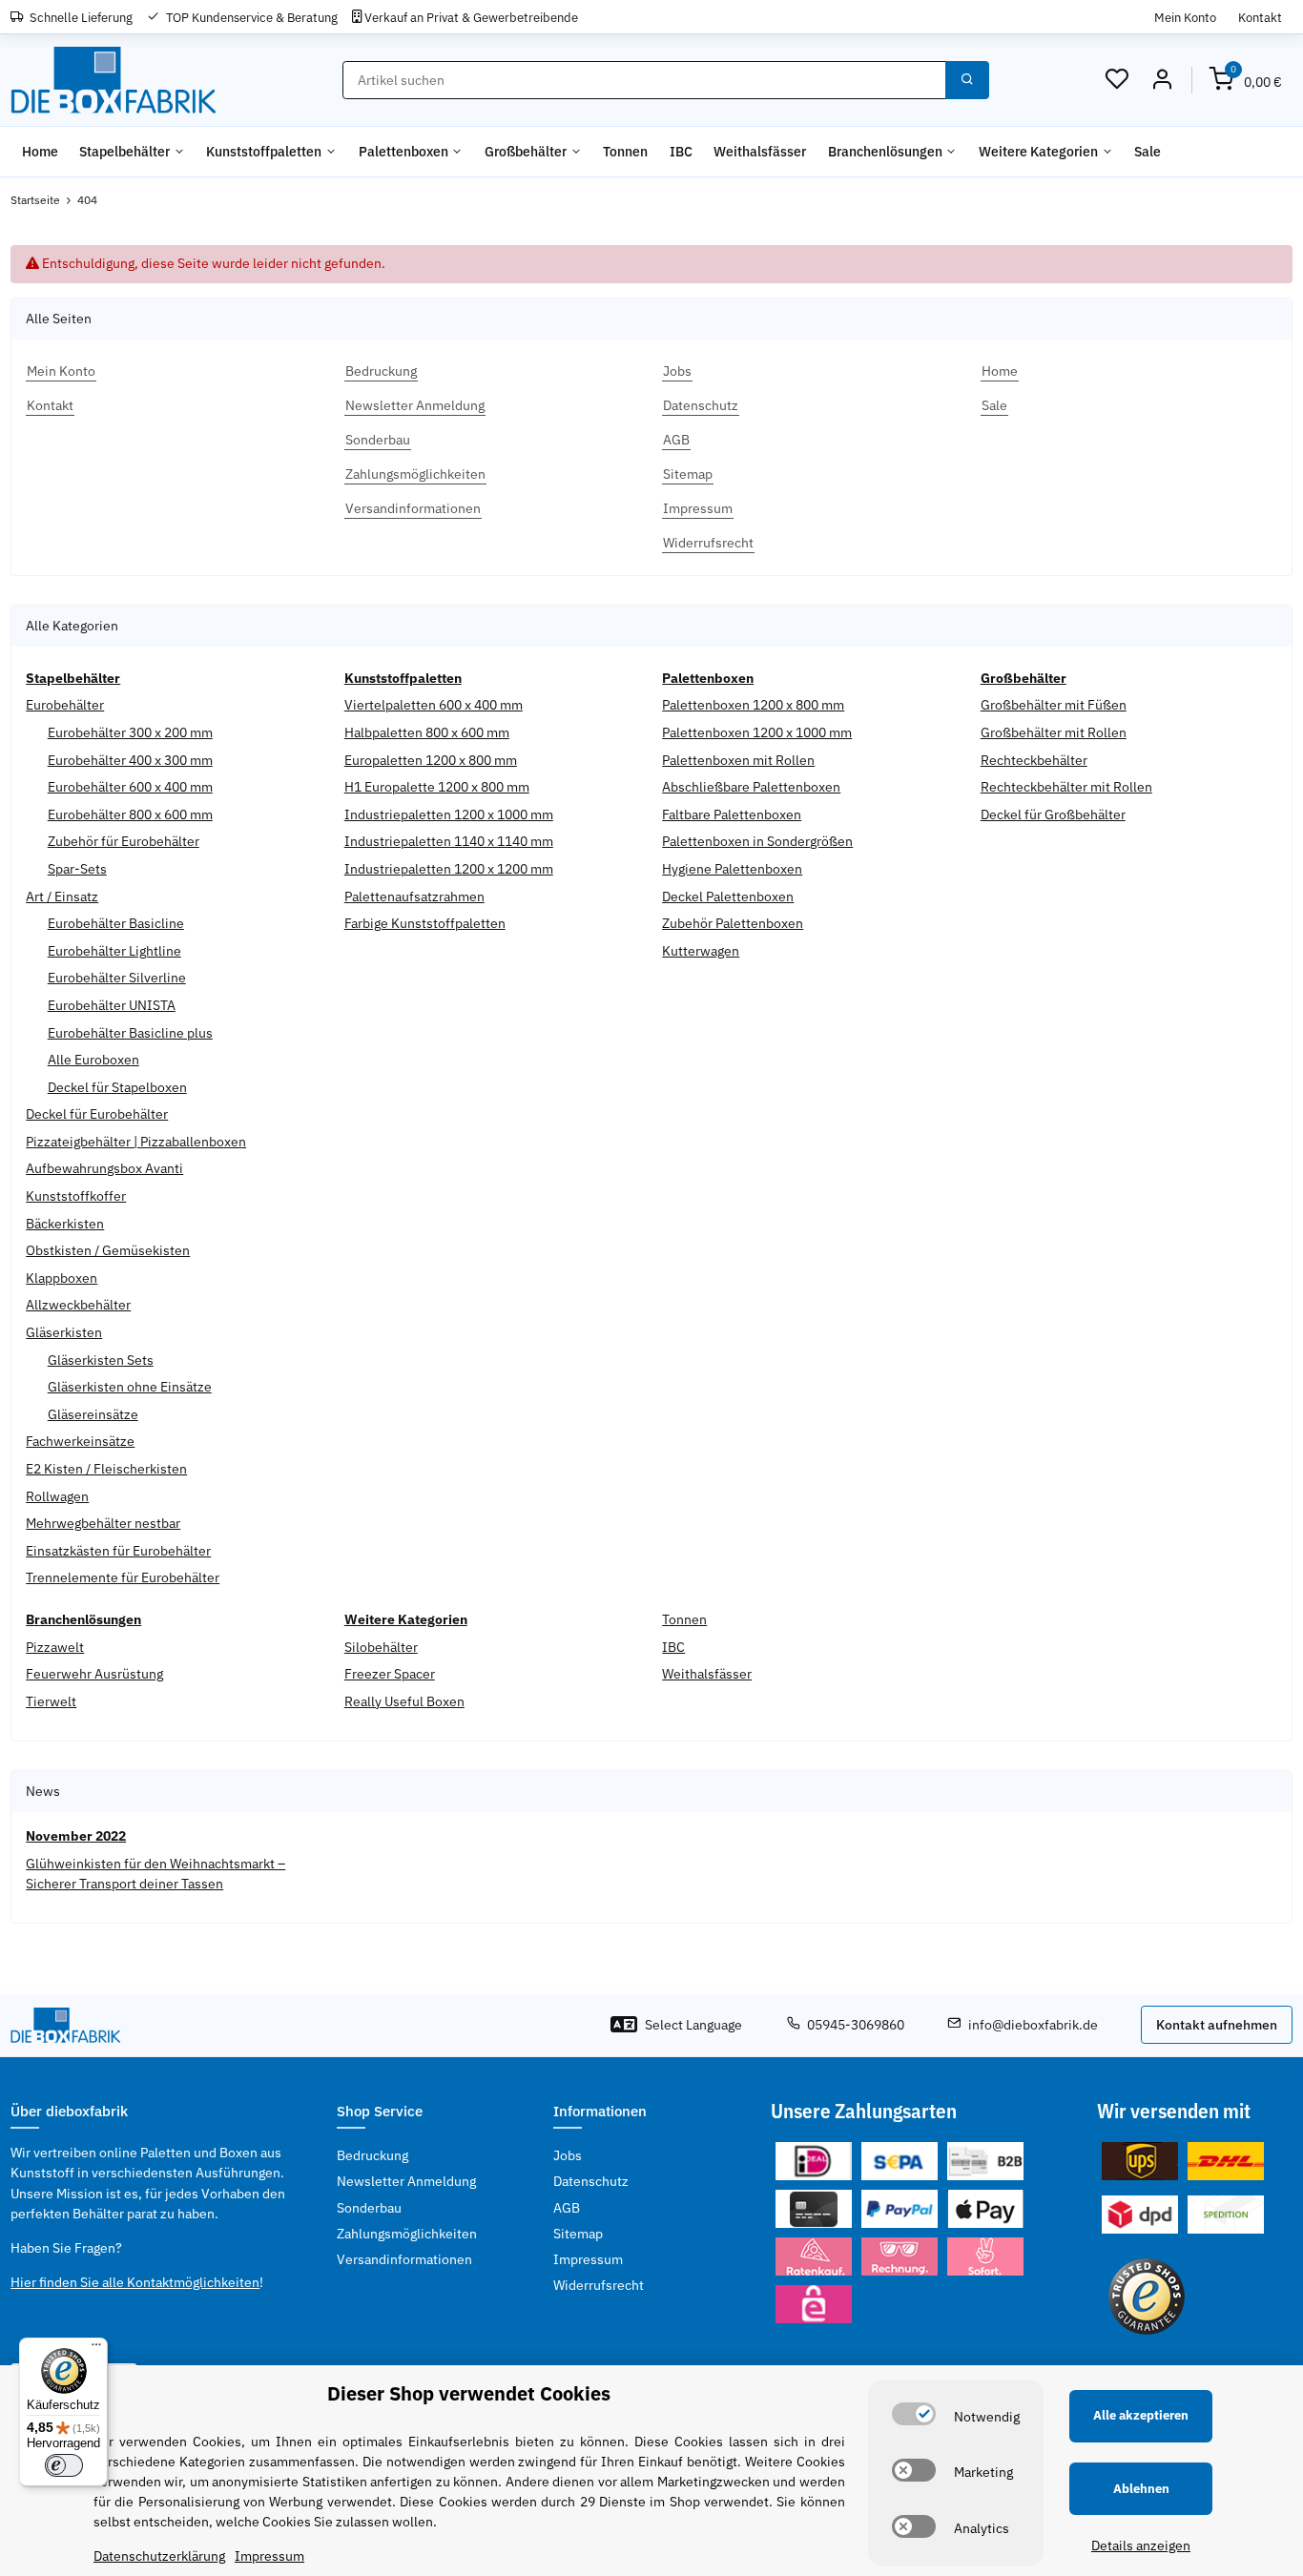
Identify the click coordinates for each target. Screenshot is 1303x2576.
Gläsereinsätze (93, 1414)
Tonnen (684, 1619)
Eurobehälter (65, 705)
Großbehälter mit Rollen (1054, 732)
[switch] (914, 2414)
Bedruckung (372, 2155)
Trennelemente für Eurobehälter (123, 1577)
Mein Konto (1185, 17)
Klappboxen (62, 1278)
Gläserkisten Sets (101, 1360)
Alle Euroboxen (93, 1060)
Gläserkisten (64, 1332)
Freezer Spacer (390, 1674)
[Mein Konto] (1162, 80)
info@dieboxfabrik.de (1033, 2025)
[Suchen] (967, 80)
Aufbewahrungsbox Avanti (104, 1168)
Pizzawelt (55, 1647)
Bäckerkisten (65, 1224)
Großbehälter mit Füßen (1054, 705)
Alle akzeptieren (1141, 2415)
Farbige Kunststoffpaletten (425, 923)
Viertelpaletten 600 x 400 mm (434, 705)
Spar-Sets (77, 869)
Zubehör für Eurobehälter (124, 841)
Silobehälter (381, 1647)
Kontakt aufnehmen (1217, 2025)
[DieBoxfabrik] (113, 81)
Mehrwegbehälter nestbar (103, 1523)
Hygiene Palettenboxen (732, 869)
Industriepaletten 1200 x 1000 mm (449, 814)
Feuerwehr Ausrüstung (94, 1674)
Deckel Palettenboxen (728, 896)
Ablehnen (1141, 2489)
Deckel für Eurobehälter (97, 1114)
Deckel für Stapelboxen (117, 1087)
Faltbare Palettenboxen (732, 814)
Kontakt (1260, 17)
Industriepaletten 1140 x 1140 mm (449, 841)
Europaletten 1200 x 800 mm (431, 760)
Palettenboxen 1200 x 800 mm (753, 705)
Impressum (588, 2259)
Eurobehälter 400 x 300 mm (130, 760)
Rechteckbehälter (1034, 760)
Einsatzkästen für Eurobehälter (118, 1551)
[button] (1117, 80)
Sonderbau (369, 2208)
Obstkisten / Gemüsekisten (108, 1250)
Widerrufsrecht (599, 2285)
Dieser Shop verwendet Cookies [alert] (469, 2393)
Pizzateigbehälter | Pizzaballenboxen (136, 1142)
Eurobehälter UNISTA (112, 1005)
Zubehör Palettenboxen (733, 923)
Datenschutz (591, 2181)
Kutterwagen (701, 951)
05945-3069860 (856, 2025)
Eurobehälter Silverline (117, 978)
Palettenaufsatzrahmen (414, 896)
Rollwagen (57, 1496)
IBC (673, 1647)
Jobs (568, 2155)
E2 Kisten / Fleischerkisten (106, 1469)
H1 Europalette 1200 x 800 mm (437, 787)
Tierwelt (51, 1701)
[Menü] (96, 2349)
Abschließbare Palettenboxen (751, 787)
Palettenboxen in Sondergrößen (757, 841)
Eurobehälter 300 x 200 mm (130, 732)
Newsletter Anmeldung (406, 2181)
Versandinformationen (404, 2259)
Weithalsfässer (707, 1674)
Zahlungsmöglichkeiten (407, 2234)
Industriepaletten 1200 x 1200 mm (449, 869)
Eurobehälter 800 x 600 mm (130, 814)
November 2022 (76, 1836)
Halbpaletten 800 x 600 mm (427, 732)
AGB (567, 2208)
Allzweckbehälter (78, 1305)
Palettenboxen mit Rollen (738, 760)
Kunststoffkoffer (76, 1196)
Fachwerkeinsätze (80, 1441)
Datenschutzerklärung (159, 2556)
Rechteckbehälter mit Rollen (1066, 787)
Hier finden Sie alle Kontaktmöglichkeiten (135, 2282)
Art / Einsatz (62, 896)
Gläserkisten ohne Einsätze (130, 1387)
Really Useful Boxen (404, 1701)
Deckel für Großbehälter (1053, 814)
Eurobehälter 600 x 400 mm (130, 787)
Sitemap (578, 2234)
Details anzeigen (1141, 2545)
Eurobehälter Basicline (116, 923)
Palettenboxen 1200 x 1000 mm (757, 732)
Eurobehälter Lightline (114, 951)
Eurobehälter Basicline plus (130, 1033)
